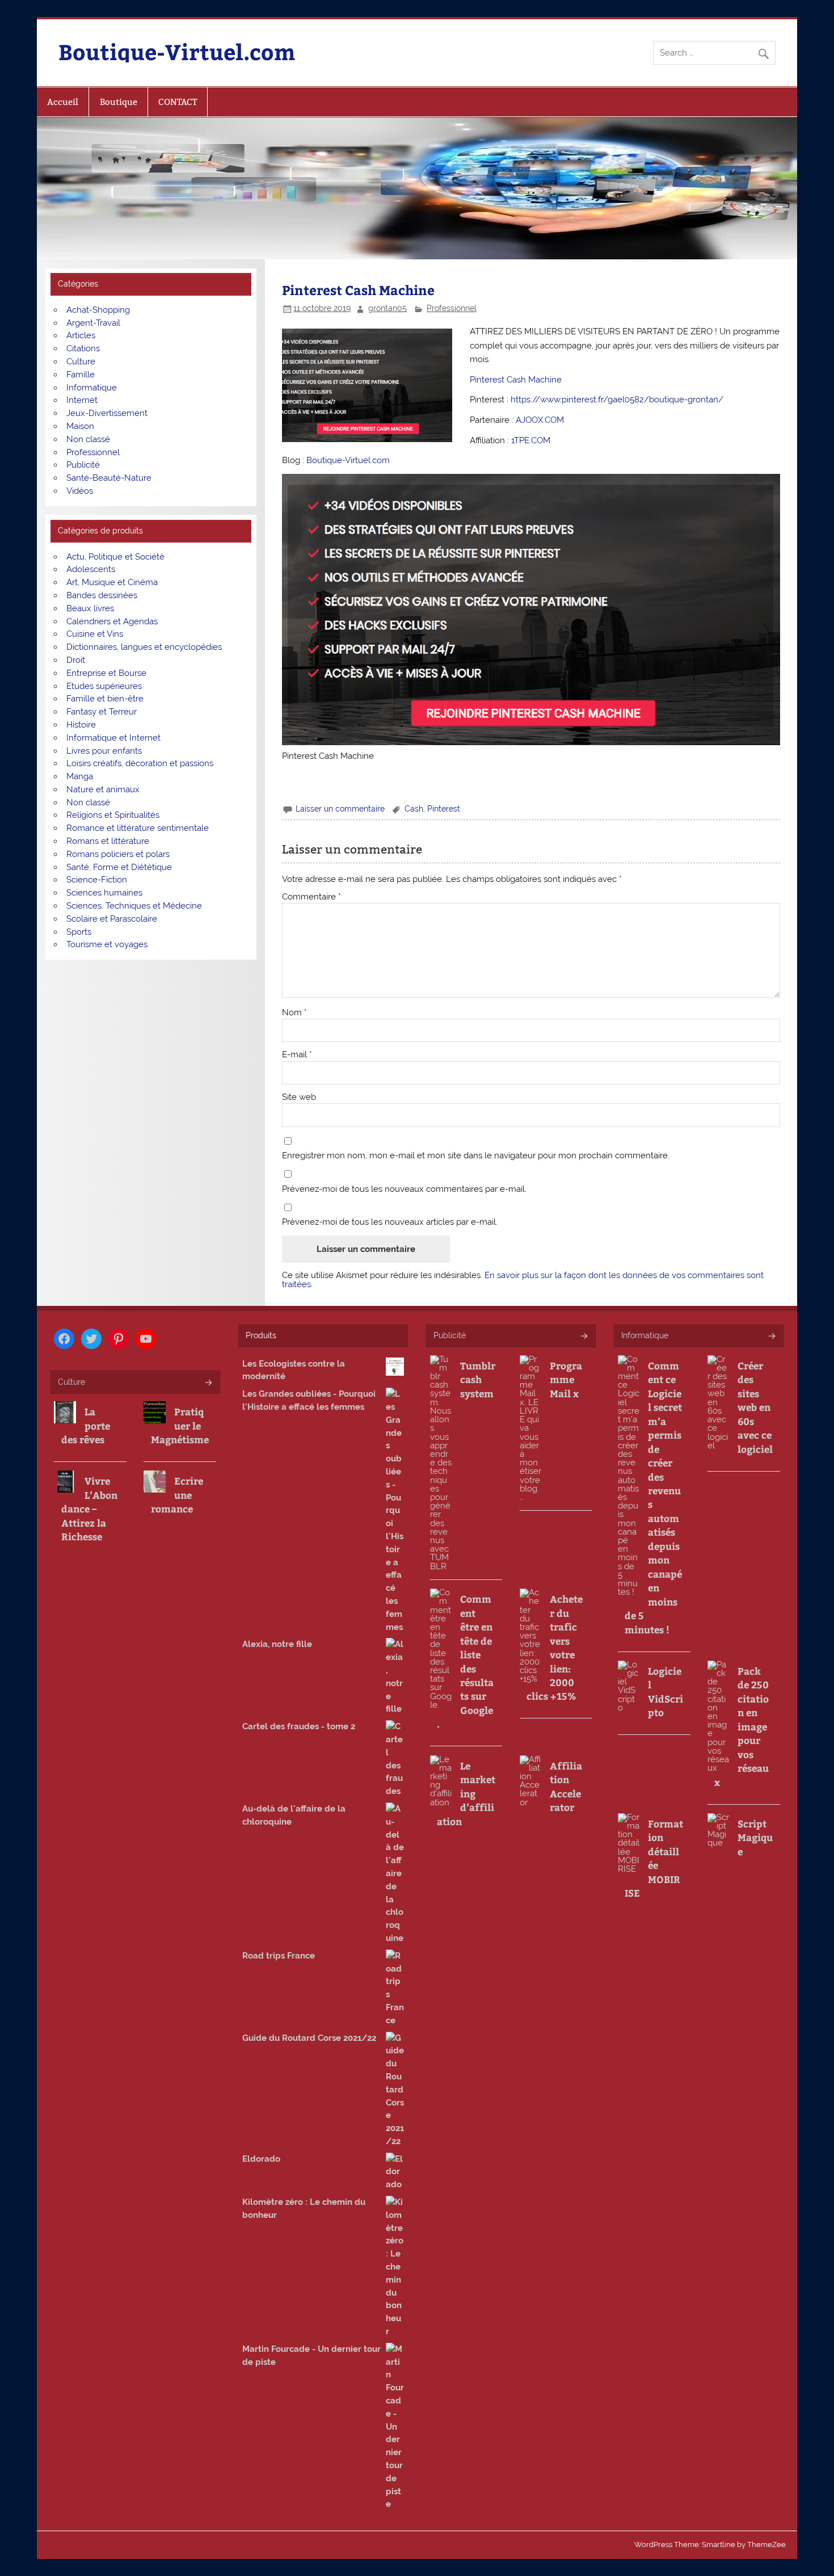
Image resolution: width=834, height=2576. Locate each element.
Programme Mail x (566, 1379)
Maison (80, 426)
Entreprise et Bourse (106, 673)
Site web (299, 1097)
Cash (414, 809)
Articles (81, 335)
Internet (82, 400)
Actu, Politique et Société (115, 557)
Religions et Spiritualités (113, 815)
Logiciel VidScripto (665, 1692)
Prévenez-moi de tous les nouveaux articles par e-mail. (390, 1222)
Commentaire (311, 897)
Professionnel (452, 308)
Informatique (92, 388)
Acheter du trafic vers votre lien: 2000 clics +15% (555, 1647)
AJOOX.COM (540, 420)
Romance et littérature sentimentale (138, 828)
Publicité (83, 465)
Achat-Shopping (98, 310)
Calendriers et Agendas (112, 621)
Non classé (88, 439)
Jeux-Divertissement (107, 413)
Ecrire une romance (177, 1495)
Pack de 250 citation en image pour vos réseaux (742, 1726)
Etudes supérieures (104, 686)
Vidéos (80, 491)
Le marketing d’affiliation (466, 1793)
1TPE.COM (531, 440)
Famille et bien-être (105, 699)
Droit (76, 660)
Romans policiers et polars (118, 854)
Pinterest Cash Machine (516, 380)
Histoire (81, 725)
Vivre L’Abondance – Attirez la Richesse (89, 1508)
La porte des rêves (86, 1425)
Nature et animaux (103, 789)
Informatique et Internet (113, 738)
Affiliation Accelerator (566, 1786)
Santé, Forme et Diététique (119, 867)
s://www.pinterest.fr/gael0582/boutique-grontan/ (625, 400)
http (519, 400)
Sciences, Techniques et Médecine (134, 906)
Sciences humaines (104, 893)
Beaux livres (90, 608)
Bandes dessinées (102, 595)
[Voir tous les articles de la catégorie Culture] (208, 1383)
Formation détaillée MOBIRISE (654, 1858)
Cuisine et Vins (95, 634)
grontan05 (387, 308)
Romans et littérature (108, 841)
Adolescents (91, 569)
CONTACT (178, 102)
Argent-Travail (93, 323)
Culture (81, 362)
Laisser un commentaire (340, 809)
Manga (80, 776)
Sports (79, 932)
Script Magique (755, 1837)
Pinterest (444, 809)
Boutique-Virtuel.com (177, 51)
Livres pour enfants (104, 751)
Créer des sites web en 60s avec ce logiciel (755, 1407)
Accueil (63, 102)
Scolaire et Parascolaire (112, 919)
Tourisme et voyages (107, 944)
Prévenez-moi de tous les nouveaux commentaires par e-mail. (404, 1189)
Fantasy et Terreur (102, 712)
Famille (81, 375)
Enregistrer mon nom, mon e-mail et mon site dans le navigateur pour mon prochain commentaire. (476, 1156)
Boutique (119, 102)
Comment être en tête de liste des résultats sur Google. (465, 1661)
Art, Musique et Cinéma (112, 582)
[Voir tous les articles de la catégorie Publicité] (584, 1337)
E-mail (297, 1055)
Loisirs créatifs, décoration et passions (140, 763)
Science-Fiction (97, 880)
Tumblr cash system (478, 1379)
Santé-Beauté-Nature (109, 478)
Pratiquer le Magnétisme (180, 1425)
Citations (83, 348)
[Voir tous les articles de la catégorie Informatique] (771, 1337)
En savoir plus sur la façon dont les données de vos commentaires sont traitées (523, 1279)
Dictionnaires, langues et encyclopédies (144, 647)
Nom (294, 1013)
